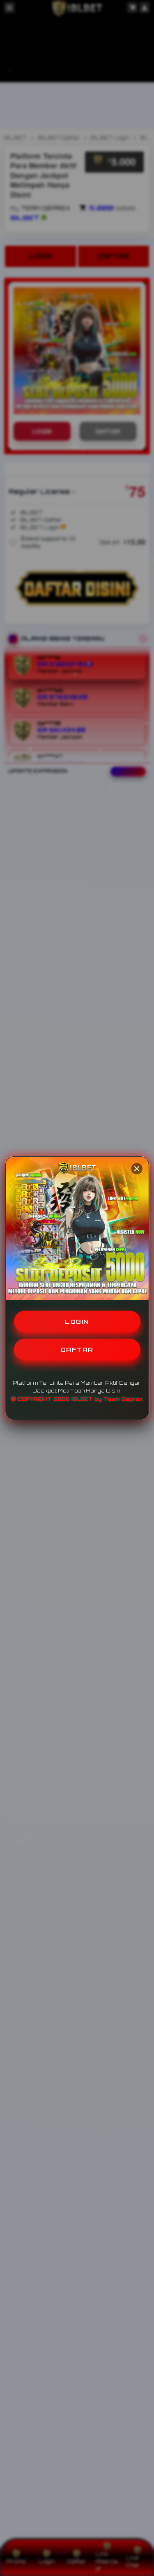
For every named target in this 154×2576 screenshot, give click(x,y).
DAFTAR (77, 1350)
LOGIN (77, 1322)
